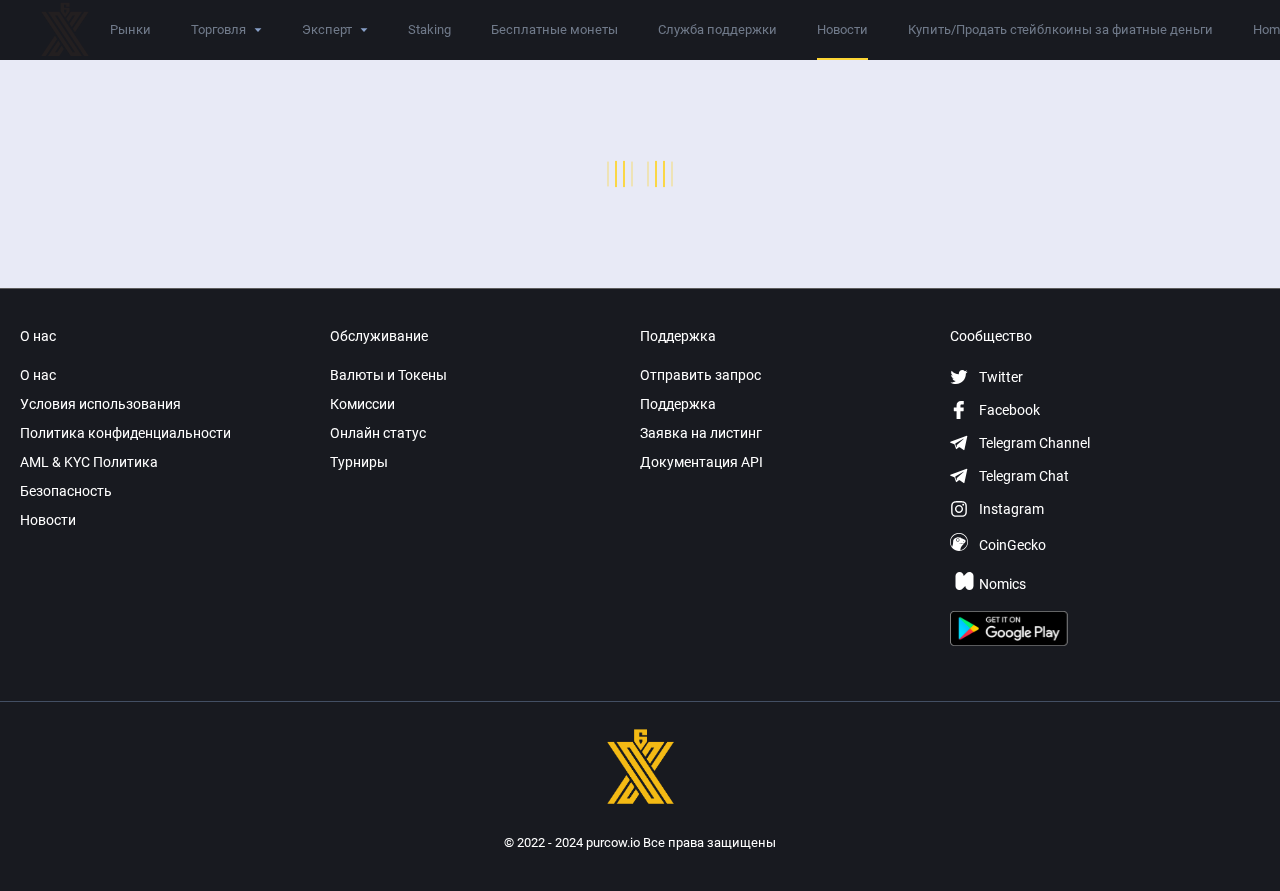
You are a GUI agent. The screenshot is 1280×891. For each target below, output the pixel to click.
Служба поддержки (717, 29)
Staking (429, 29)
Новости (842, 29)
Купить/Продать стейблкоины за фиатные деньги (1060, 29)
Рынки (130, 29)
